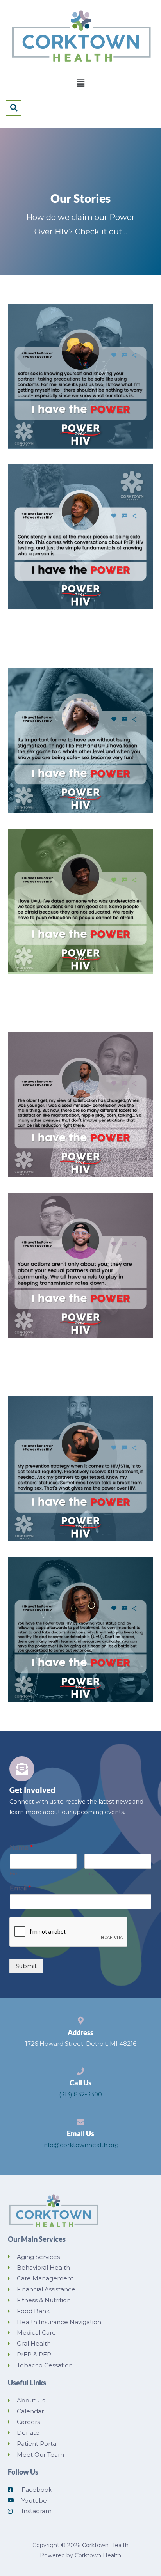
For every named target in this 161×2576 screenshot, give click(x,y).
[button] (80, 83)
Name (21, 1848)
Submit (26, 1966)
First (15, 1873)
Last (89, 1873)
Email (21, 1888)
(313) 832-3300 (80, 2094)
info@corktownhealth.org (81, 2145)
